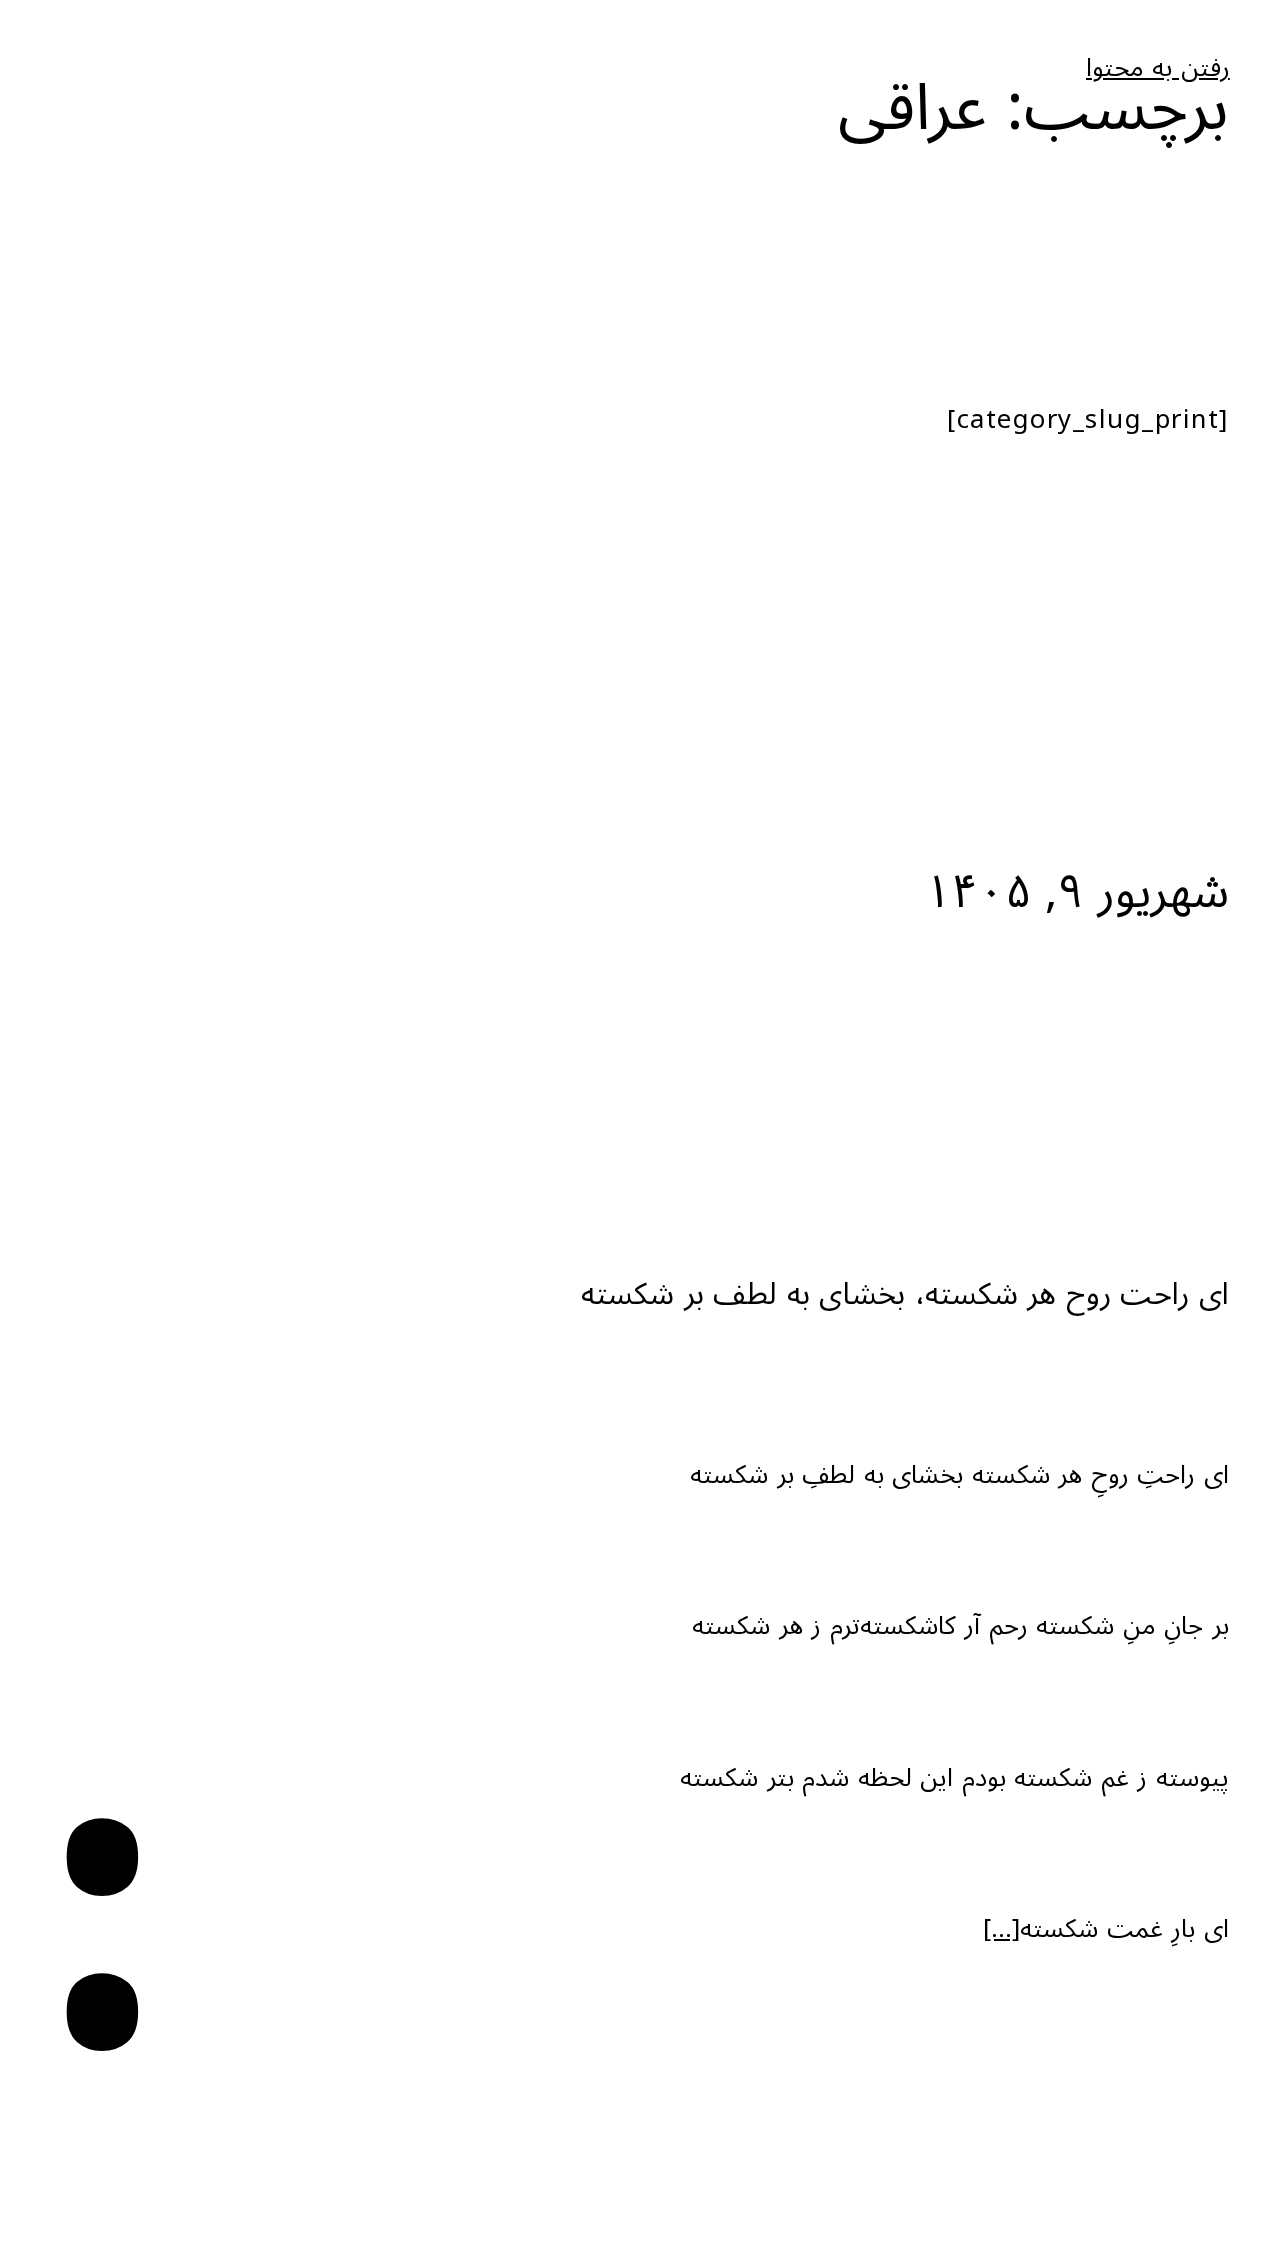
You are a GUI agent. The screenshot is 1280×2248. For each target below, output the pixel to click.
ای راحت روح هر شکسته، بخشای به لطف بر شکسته (905, 1294)
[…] (1001, 1929)
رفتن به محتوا (1158, 68)
